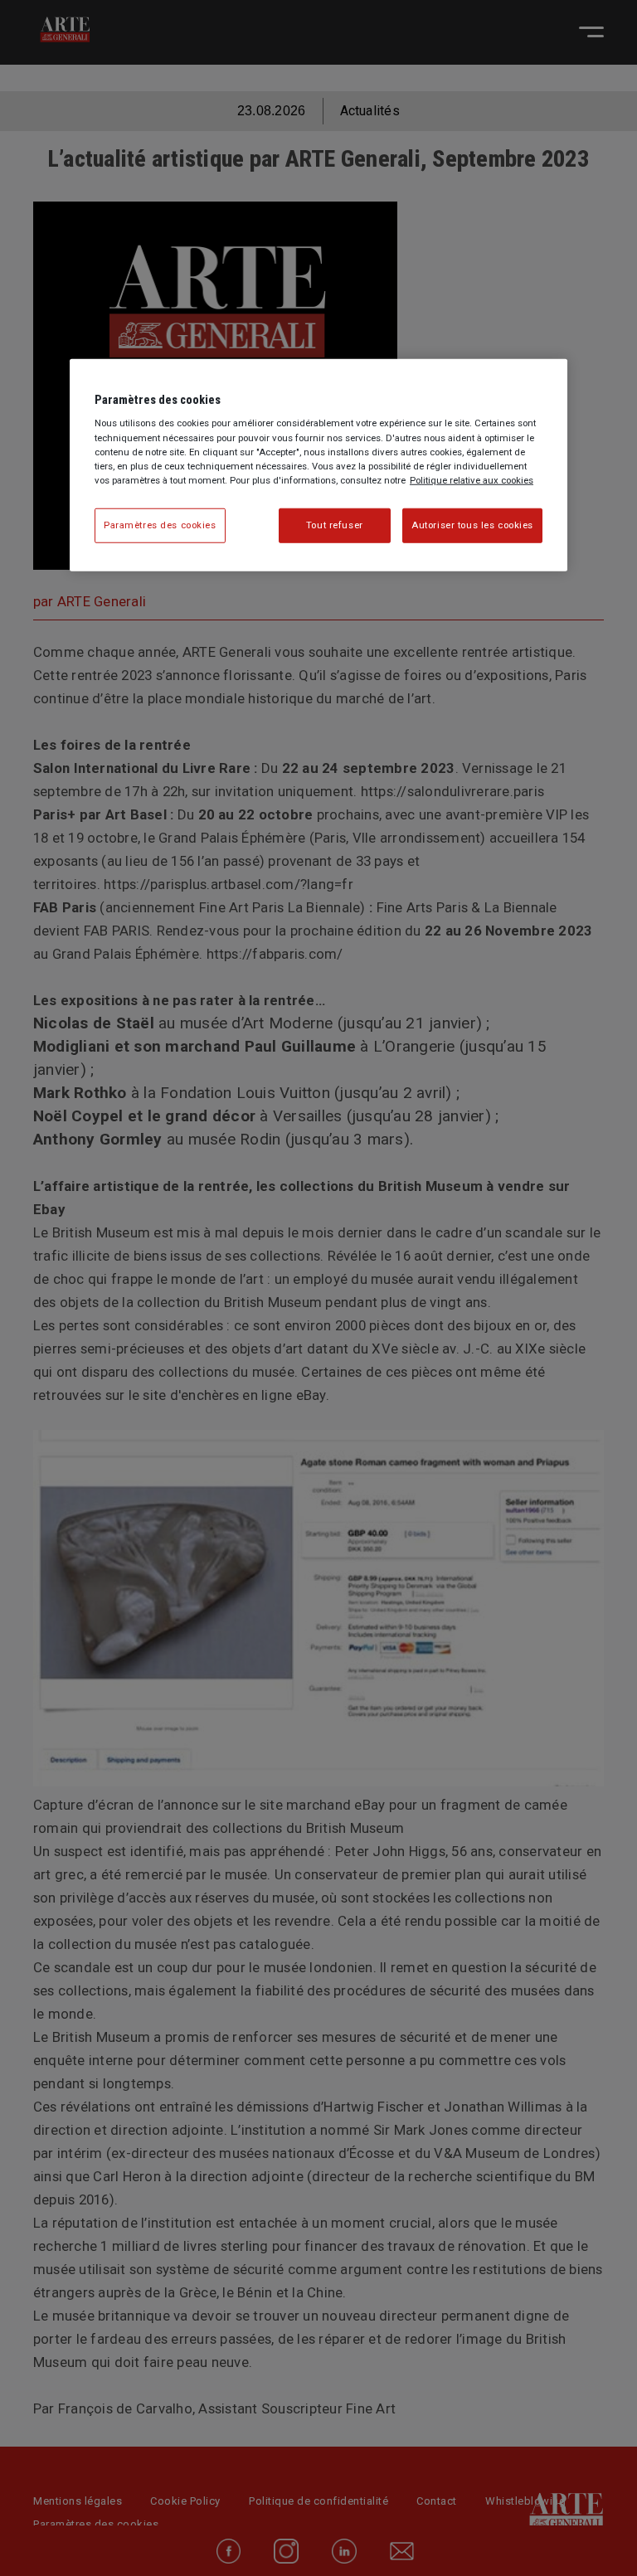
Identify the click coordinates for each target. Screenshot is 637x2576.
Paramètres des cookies (160, 525)
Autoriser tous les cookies (472, 525)
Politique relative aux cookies (472, 479)
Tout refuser (335, 525)
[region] (318, 465)
